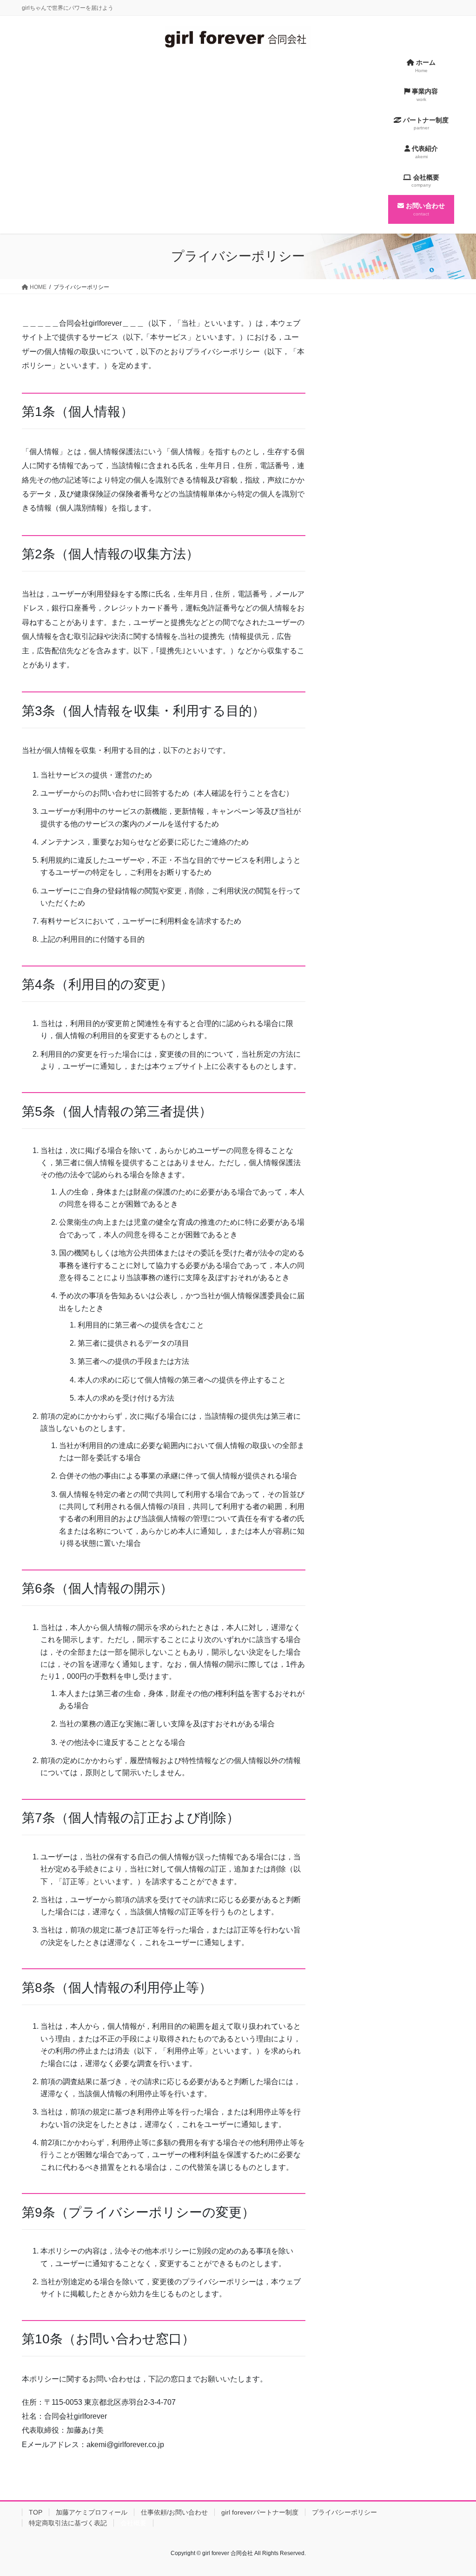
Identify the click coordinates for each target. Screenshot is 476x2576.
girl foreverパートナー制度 (260, 2512)
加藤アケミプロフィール (92, 2512)
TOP (36, 2512)
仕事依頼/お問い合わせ (174, 2512)
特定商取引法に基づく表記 (68, 2523)
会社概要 (133, 2523)
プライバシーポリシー (344, 2512)
